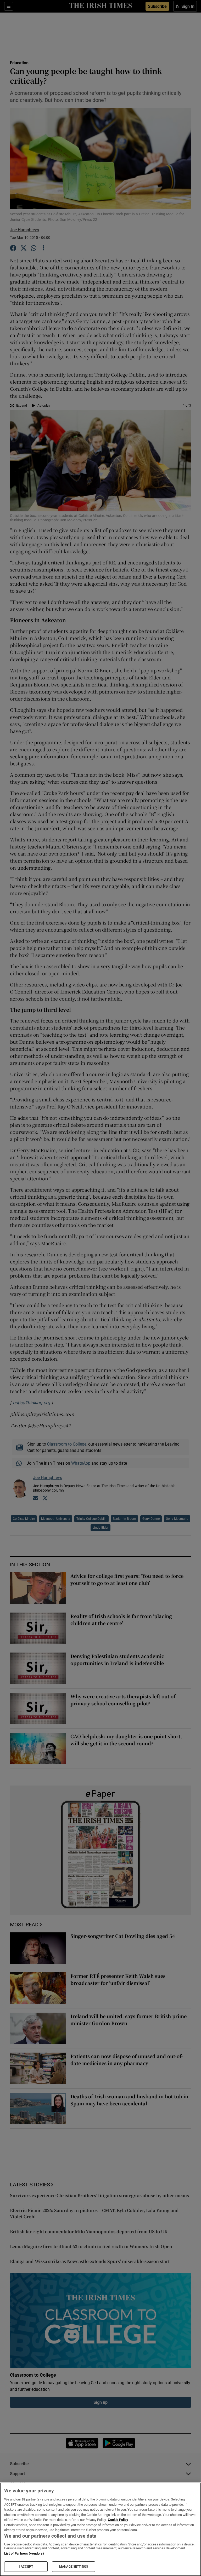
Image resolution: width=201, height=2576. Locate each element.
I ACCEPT (26, 2567)
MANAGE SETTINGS (74, 2567)
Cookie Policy (118, 2520)
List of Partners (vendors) (24, 2553)
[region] (100, 2529)
